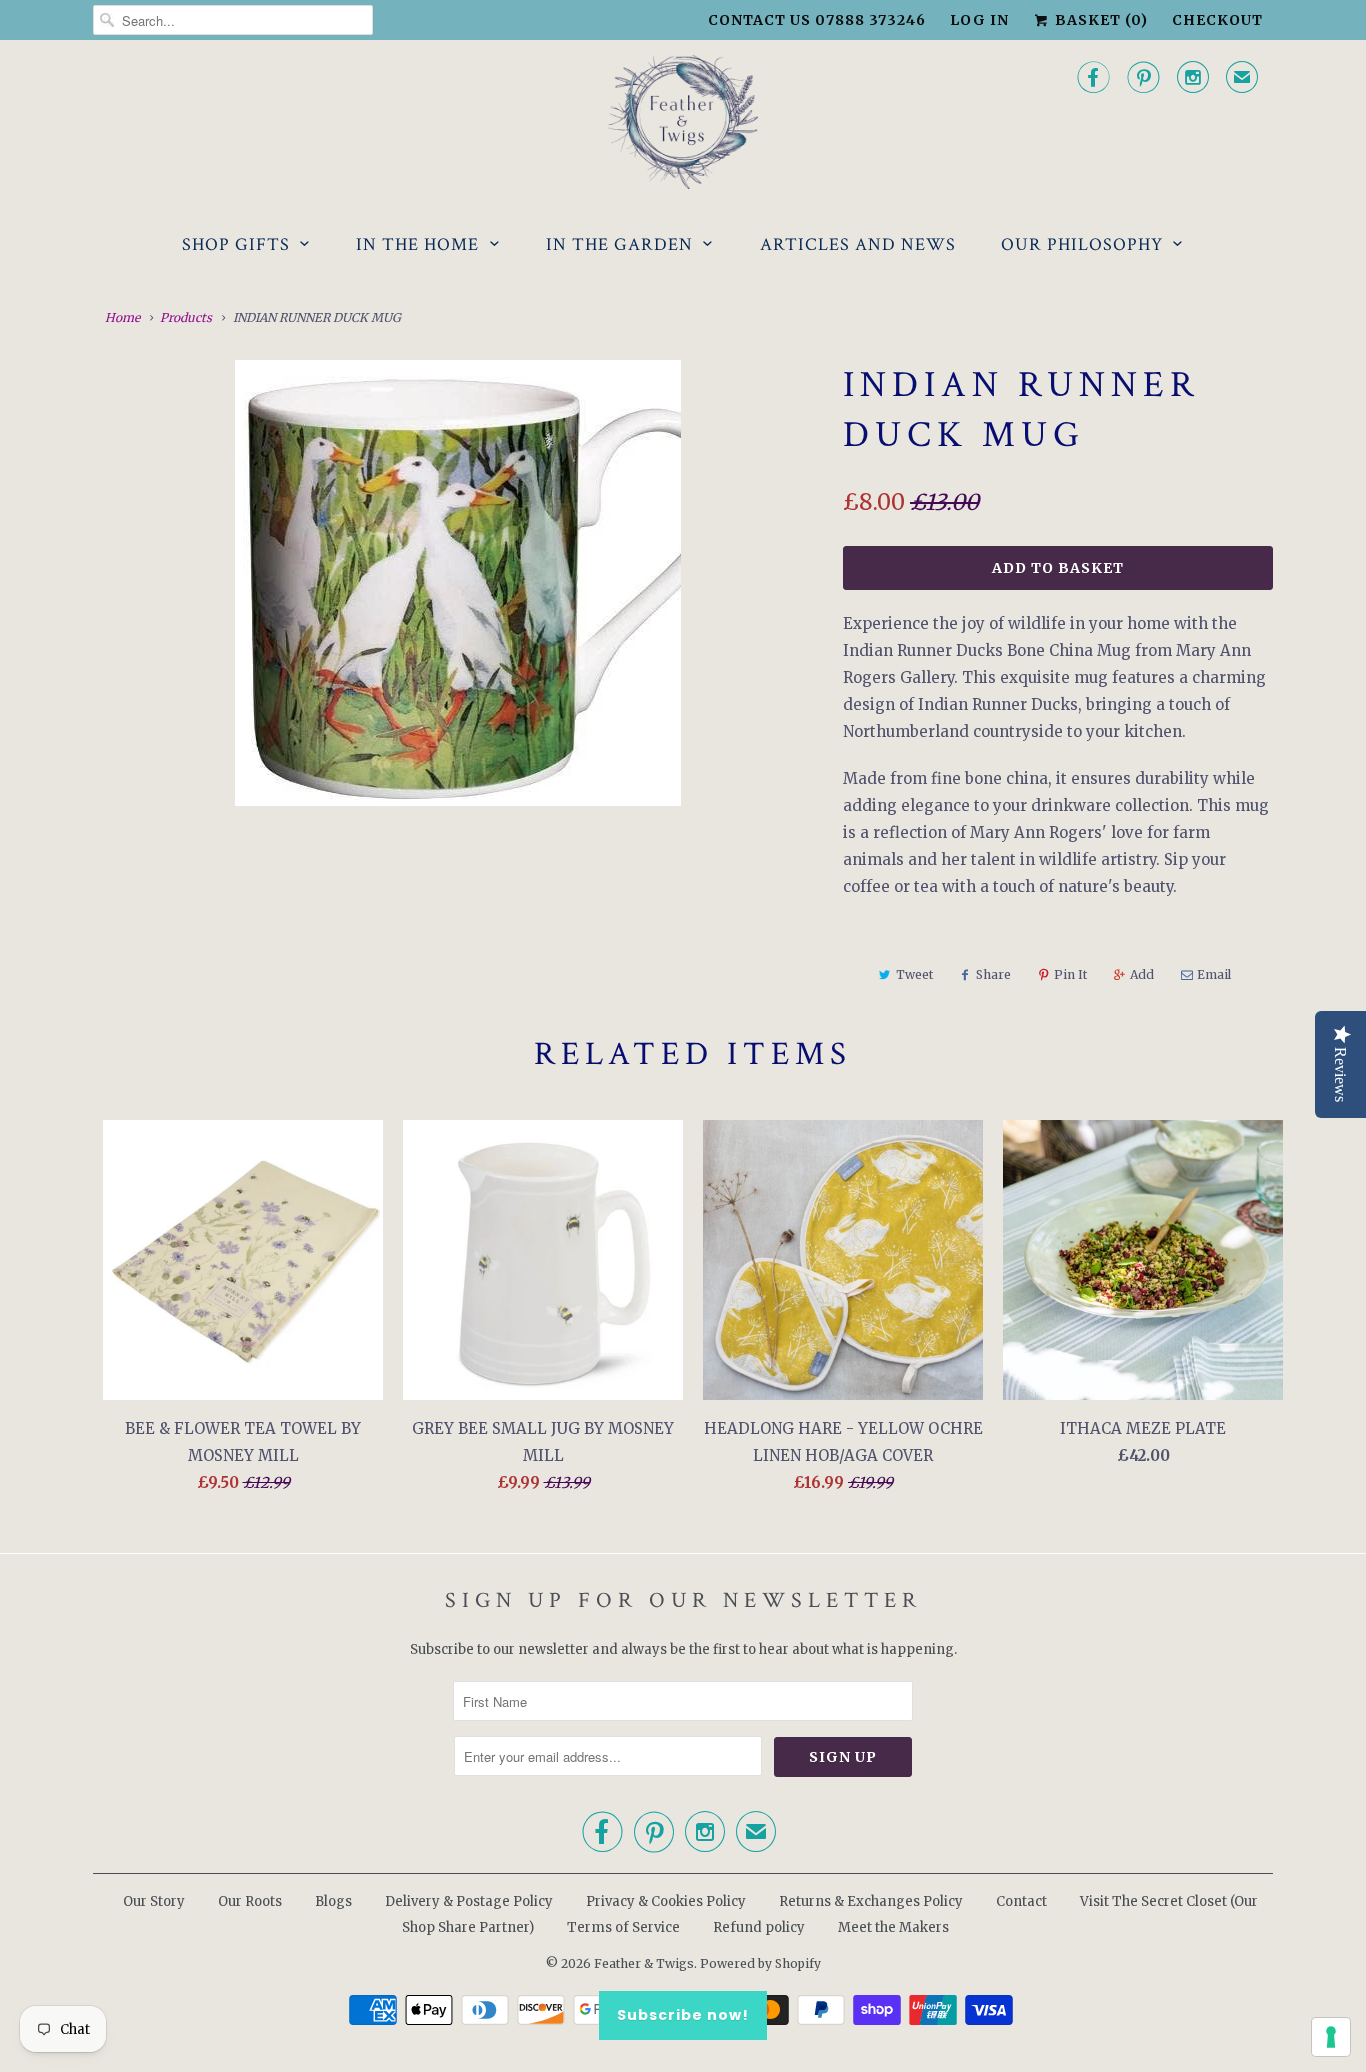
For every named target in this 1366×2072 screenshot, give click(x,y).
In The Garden (619, 244)
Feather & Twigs (644, 1963)
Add (1142, 974)
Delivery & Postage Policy (469, 1901)
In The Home (417, 244)
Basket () (1099, 20)
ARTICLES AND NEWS (858, 244)
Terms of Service (623, 1927)
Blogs (333, 1901)
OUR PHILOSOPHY (1082, 244)
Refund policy (759, 1927)
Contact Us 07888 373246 (817, 20)
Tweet (914, 974)
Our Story (154, 1901)
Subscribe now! (683, 2015)
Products (186, 317)
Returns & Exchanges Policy (871, 1901)
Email (1214, 974)
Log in (979, 20)
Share (993, 974)
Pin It (1070, 974)
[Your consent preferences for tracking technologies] (1331, 2037)
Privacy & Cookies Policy (666, 1901)
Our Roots (250, 1901)
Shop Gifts (236, 244)
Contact (1021, 1901)
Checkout (1217, 20)
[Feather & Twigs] (683, 122)
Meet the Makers (893, 1927)
